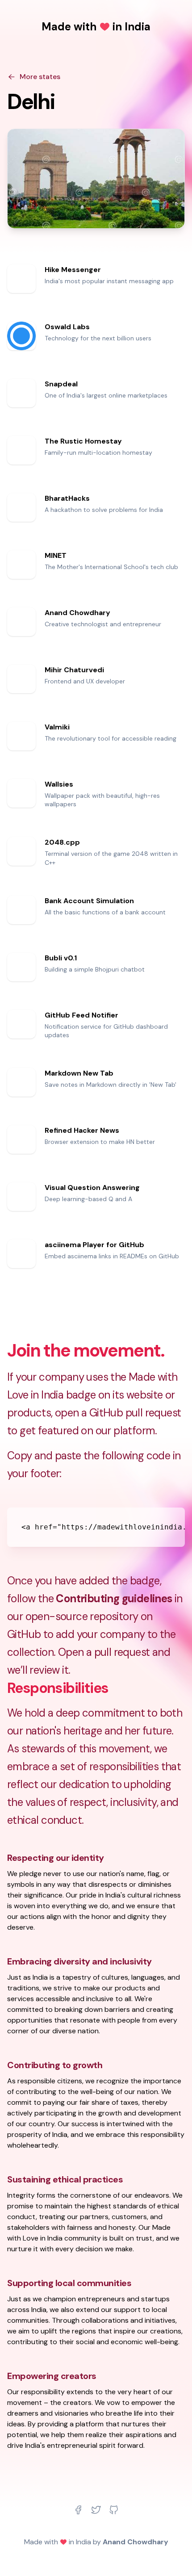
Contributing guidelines (114, 1598)
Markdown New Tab (79, 1073)
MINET (56, 555)
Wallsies (59, 784)
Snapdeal (61, 384)
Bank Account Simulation (89, 901)
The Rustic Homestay (83, 441)
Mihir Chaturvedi (74, 670)
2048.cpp (62, 842)
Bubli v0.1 (61, 958)
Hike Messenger (73, 270)
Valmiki (57, 727)
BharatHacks (67, 498)
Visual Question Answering (92, 1187)
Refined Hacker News (82, 1130)
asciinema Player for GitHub (94, 1245)
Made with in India (96, 27)
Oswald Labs (67, 327)
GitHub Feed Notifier (81, 1015)
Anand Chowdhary (77, 613)
